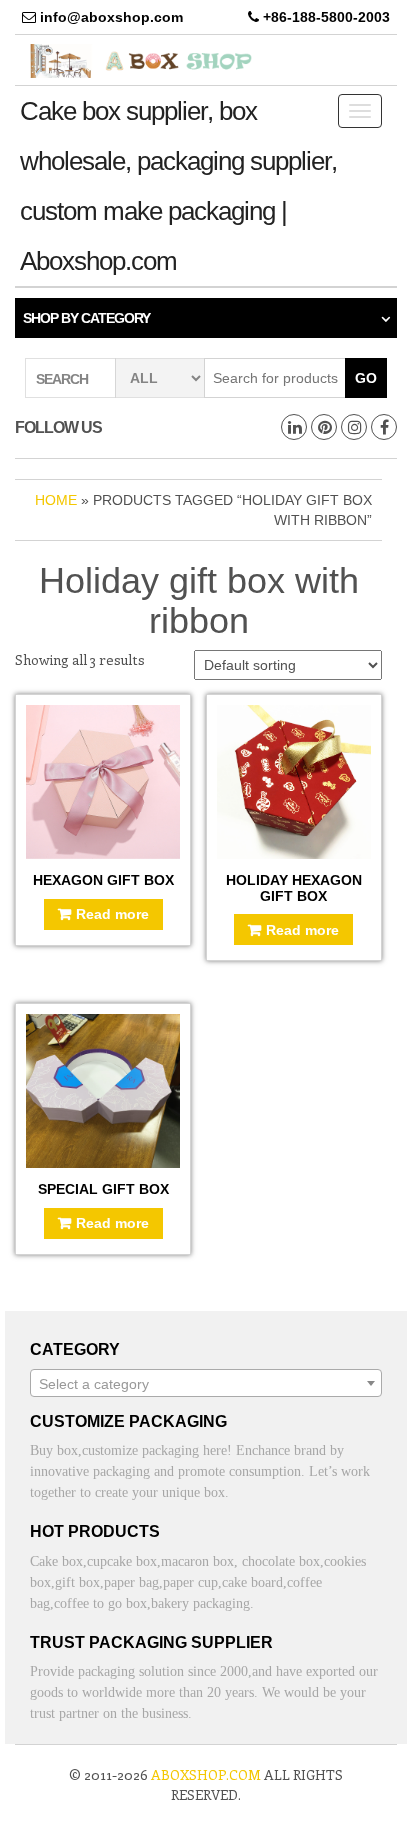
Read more (112, 914)
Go (366, 378)
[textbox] (206, 1384)
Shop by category (86, 318)
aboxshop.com (206, 1774)
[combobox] (206, 1383)
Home (56, 500)
